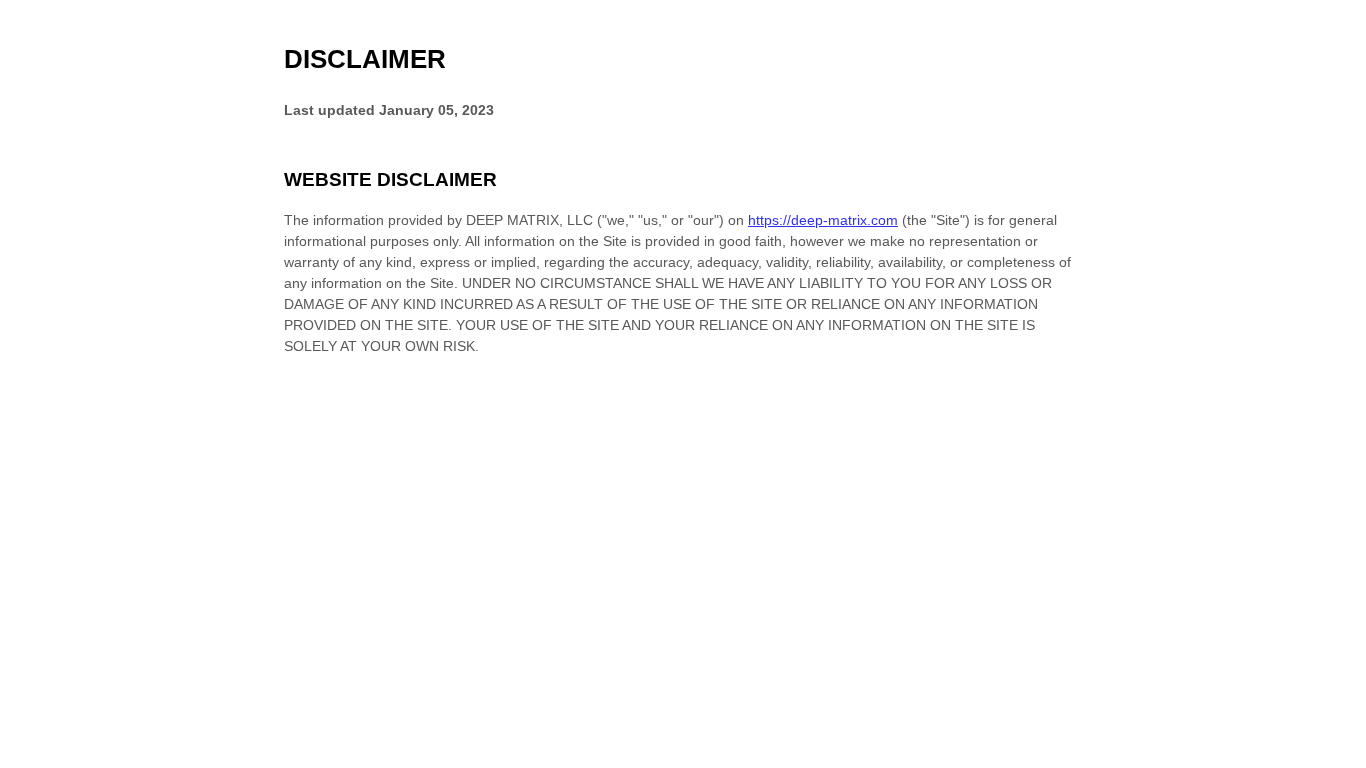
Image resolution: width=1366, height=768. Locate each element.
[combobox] (1333, 758)
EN (1334, 758)
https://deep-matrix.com (823, 220)
